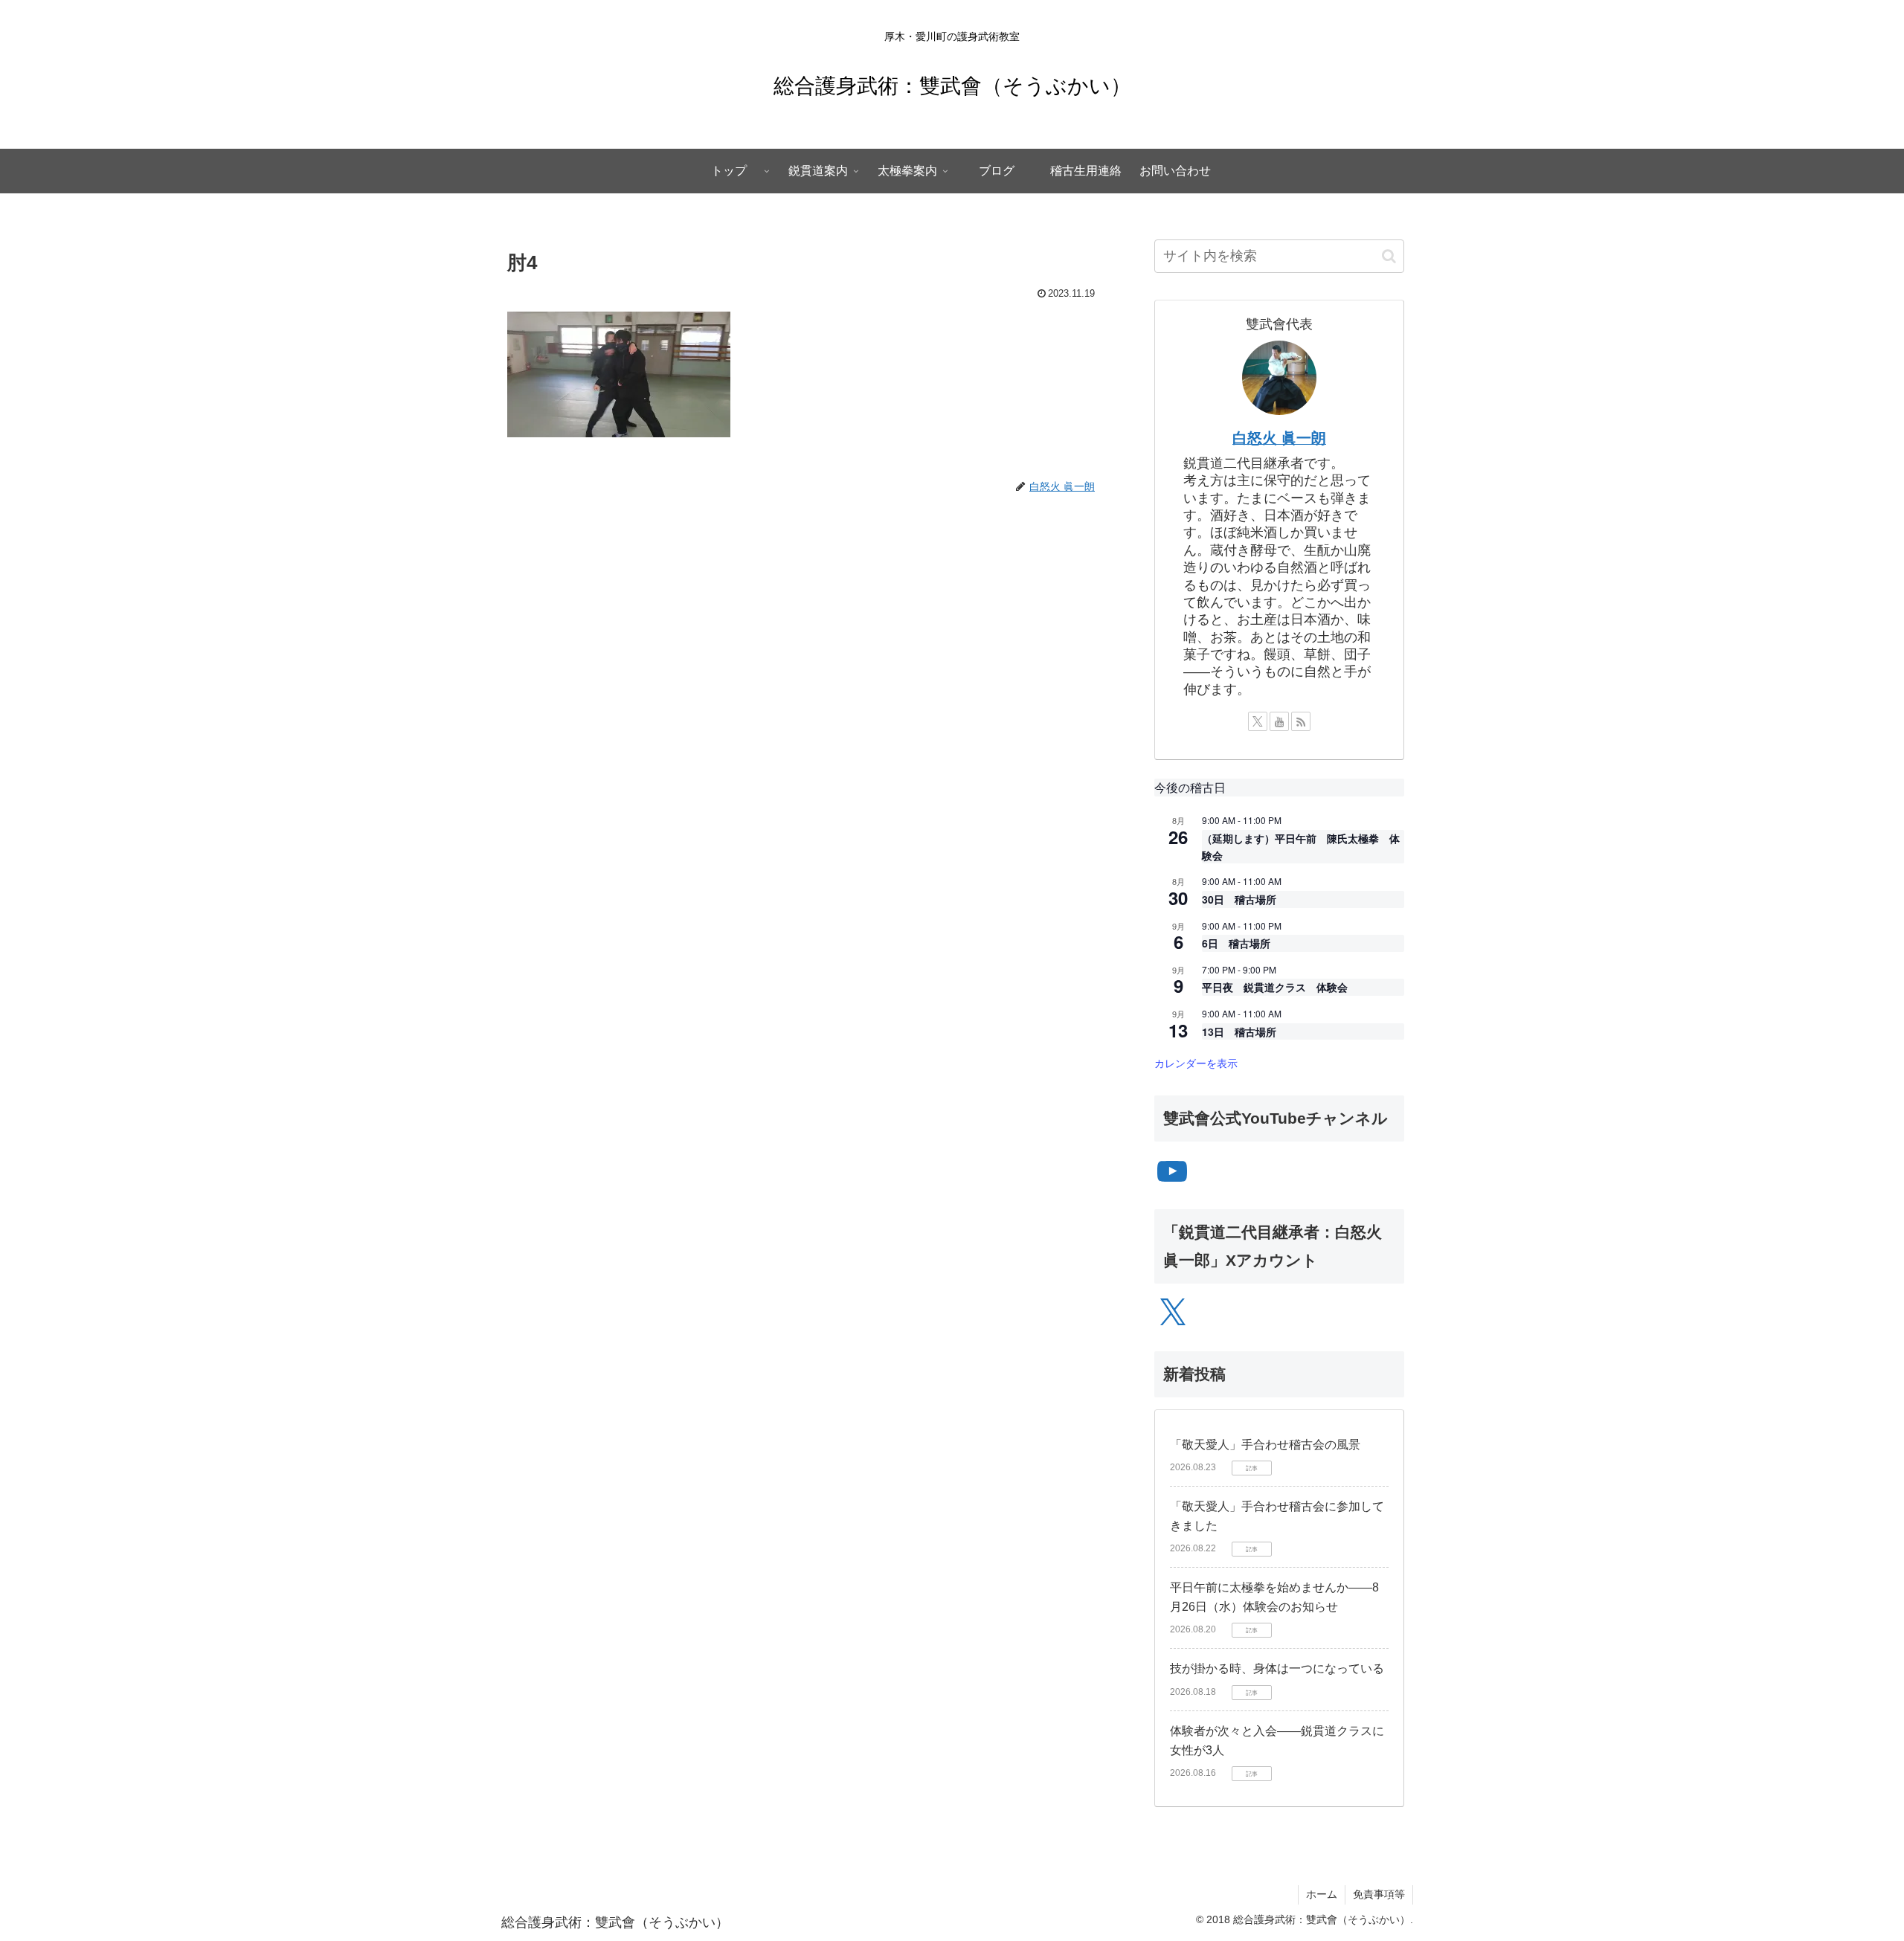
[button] (1389, 256)
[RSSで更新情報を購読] (1301, 721)
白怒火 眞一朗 (1279, 438)
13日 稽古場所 (1239, 1031)
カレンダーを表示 (1196, 1063)
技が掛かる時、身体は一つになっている (1277, 1668)
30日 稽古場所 (1239, 899)
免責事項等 (1379, 1894)
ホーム (1322, 1894)
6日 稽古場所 (1236, 943)
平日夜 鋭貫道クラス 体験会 (1275, 987)
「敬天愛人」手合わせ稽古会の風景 (1265, 1445)
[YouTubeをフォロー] (1279, 721)
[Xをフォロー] (1258, 721)
